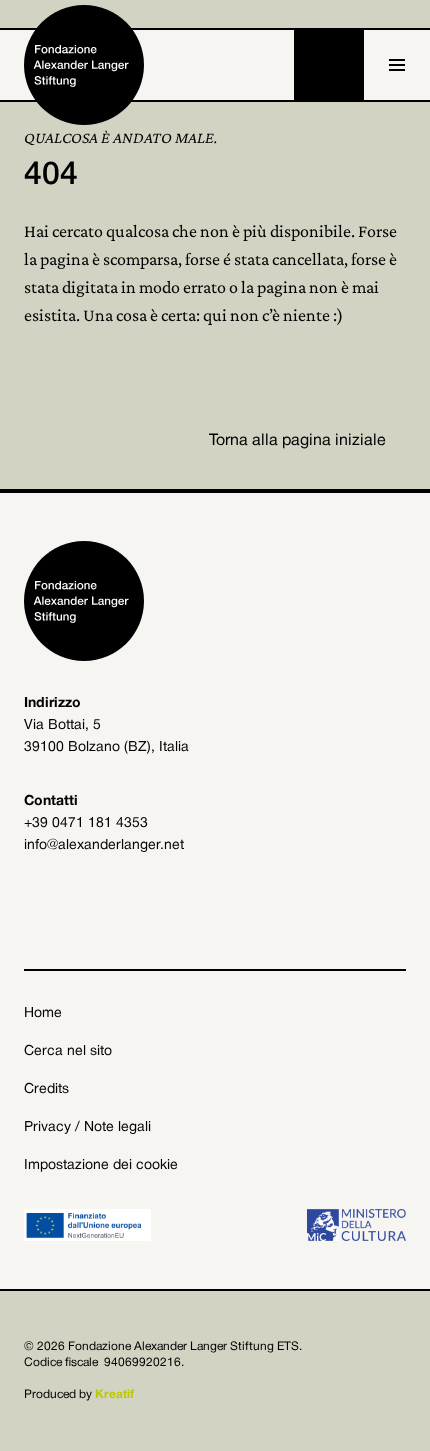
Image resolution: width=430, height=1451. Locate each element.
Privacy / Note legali (87, 1127)
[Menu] (397, 65)
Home (43, 1013)
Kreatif (114, 1394)
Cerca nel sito (68, 1051)
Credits (46, 1089)
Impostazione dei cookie (101, 1165)
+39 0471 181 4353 (86, 823)
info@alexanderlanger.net (104, 845)
